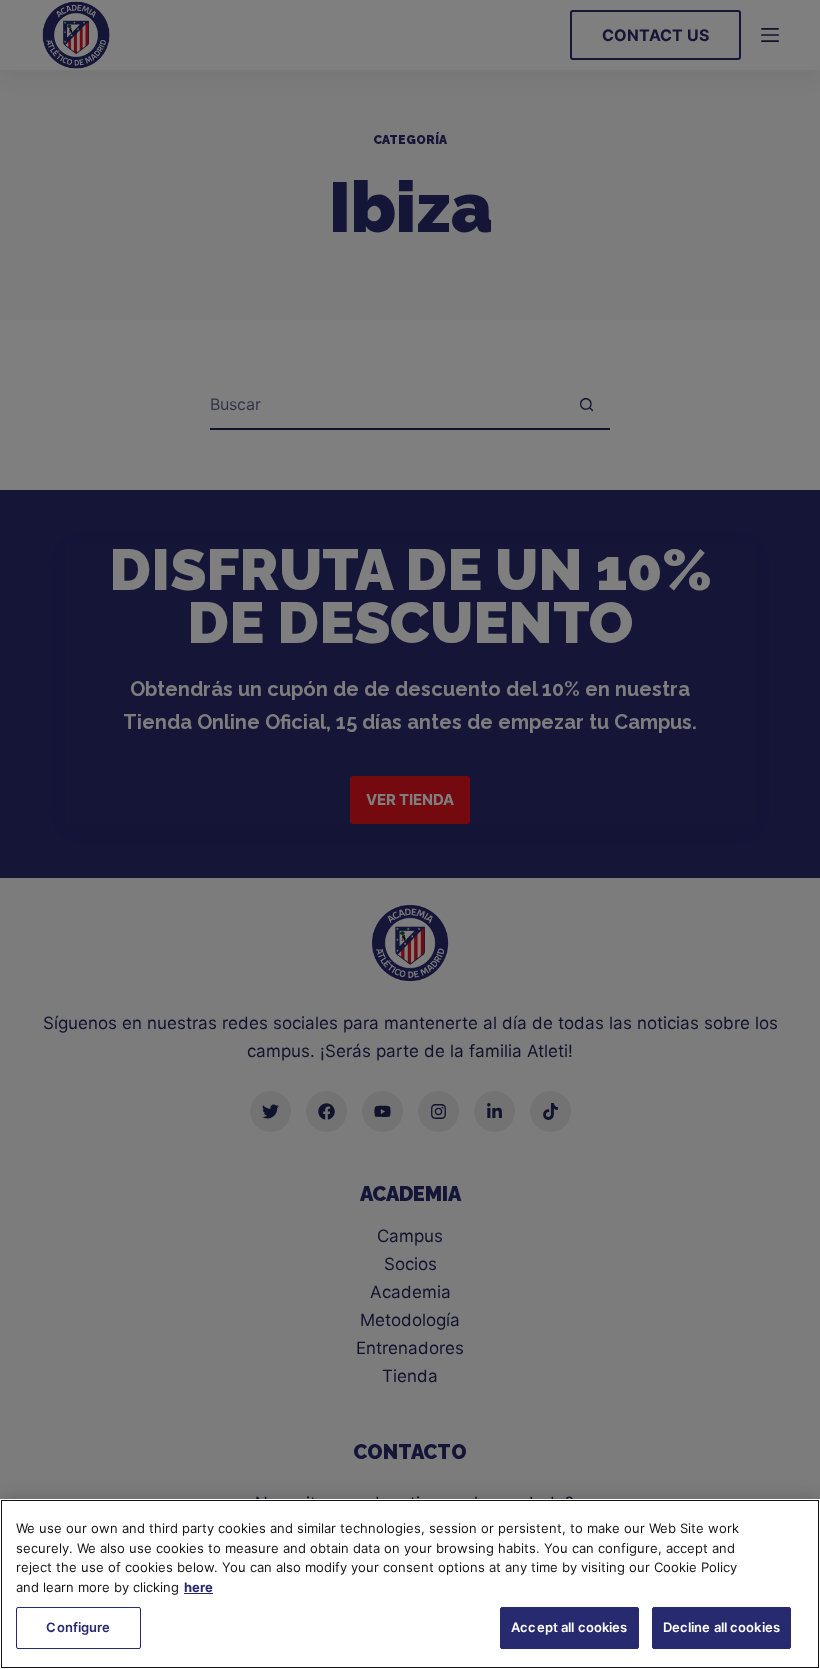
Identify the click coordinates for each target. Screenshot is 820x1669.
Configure (78, 1627)
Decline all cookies (721, 1627)
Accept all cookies (569, 1627)
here (198, 1587)
